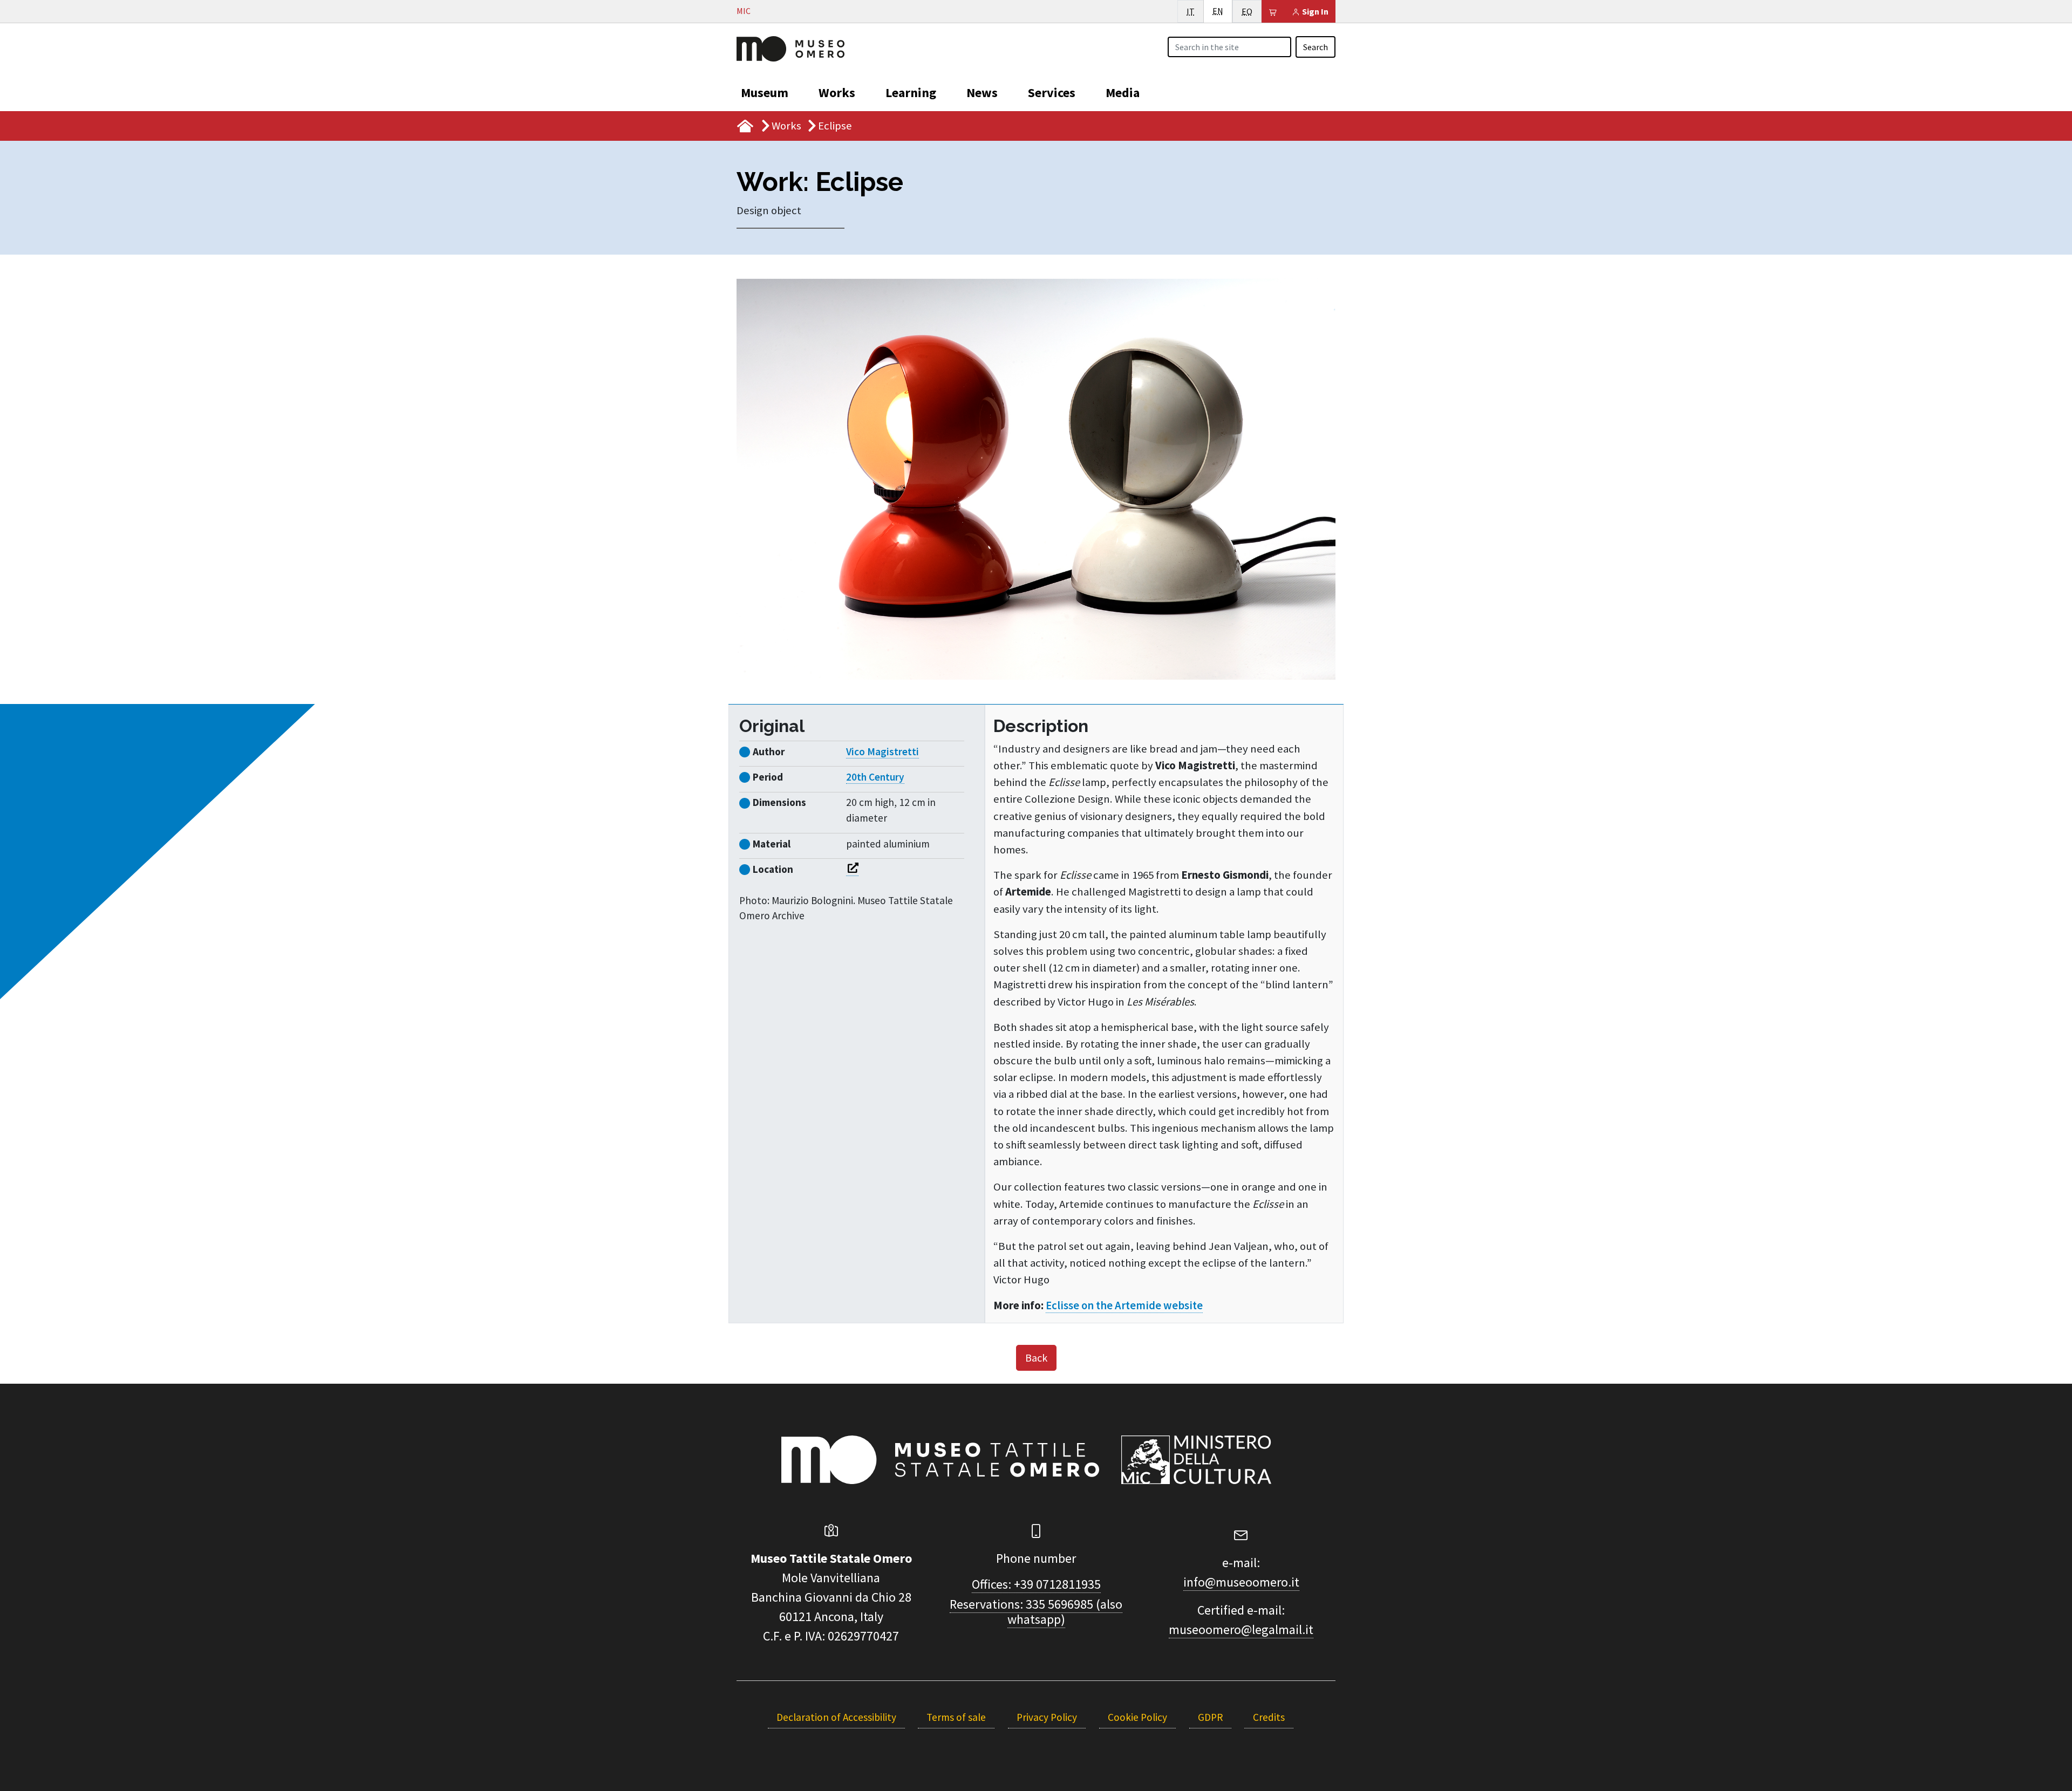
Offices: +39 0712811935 (1036, 1584)
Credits (1269, 1717)
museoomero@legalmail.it (1241, 1629)
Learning (911, 93)
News (982, 93)
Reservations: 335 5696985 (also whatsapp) (1036, 1612)
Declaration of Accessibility (836, 1717)
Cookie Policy (1137, 1717)
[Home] (790, 47)
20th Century (875, 777)
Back (1036, 1358)
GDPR (1210, 1717)
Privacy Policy (1047, 1717)
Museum (765, 93)
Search (1316, 47)
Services (1052, 93)
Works (837, 93)
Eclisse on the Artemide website (1124, 1305)
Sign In (1314, 11)
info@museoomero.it (1241, 1582)
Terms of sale (956, 1717)
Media (1123, 93)
